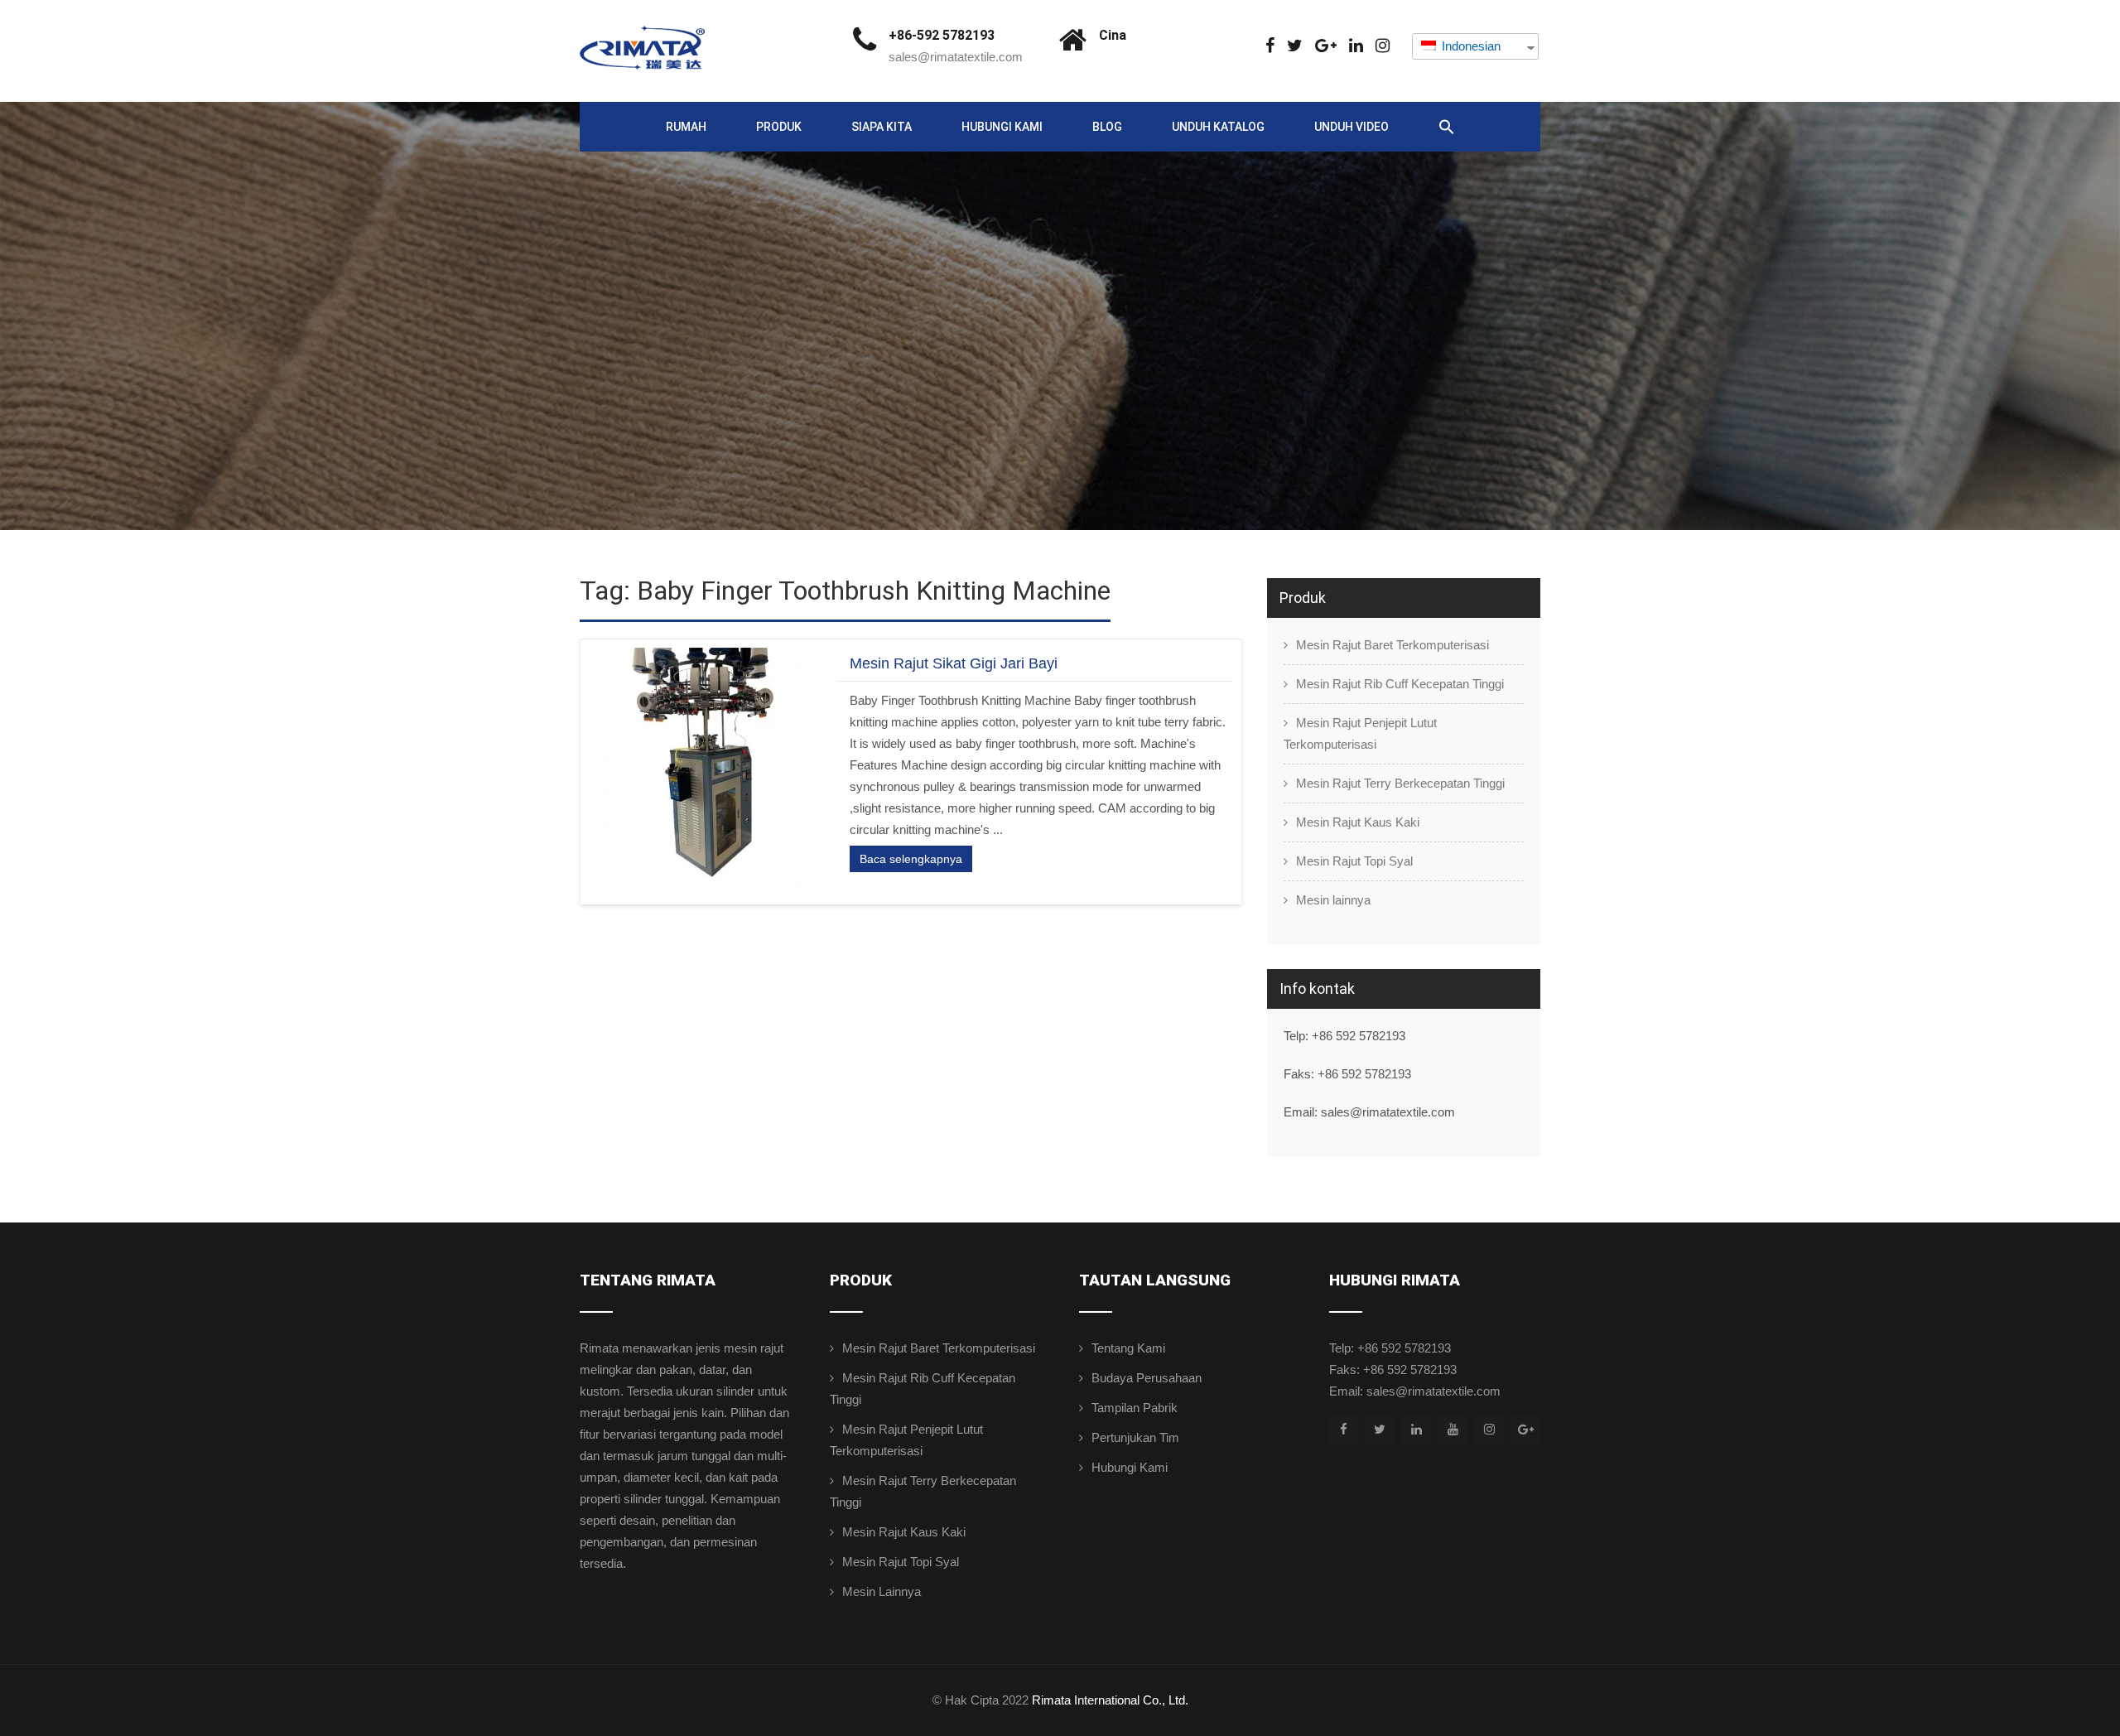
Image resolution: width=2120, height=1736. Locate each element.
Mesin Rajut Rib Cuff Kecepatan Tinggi (1400, 684)
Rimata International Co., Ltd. (1110, 1700)
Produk (779, 127)
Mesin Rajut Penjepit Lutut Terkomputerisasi (1360, 733)
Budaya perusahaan (1147, 1378)
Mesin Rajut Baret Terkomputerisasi (1392, 645)
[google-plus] (1326, 46)
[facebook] (1270, 46)
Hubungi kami (1002, 127)
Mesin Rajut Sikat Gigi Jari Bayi (954, 663)
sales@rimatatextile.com (956, 57)
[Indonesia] (1295, 46)
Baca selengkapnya (911, 859)
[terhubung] (1356, 46)
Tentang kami (1128, 1348)
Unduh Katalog (1218, 127)
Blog (1107, 127)
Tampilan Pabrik (1135, 1408)
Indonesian (1470, 46)
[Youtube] (1453, 1429)
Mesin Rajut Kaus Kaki (1358, 822)
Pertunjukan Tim (1135, 1437)
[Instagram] (1383, 46)
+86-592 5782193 (942, 35)
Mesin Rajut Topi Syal (1354, 861)
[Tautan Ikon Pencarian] (1447, 128)
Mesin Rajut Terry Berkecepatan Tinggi (1400, 783)
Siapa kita (882, 127)
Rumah (686, 127)
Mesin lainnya (1333, 900)
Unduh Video (1351, 127)
